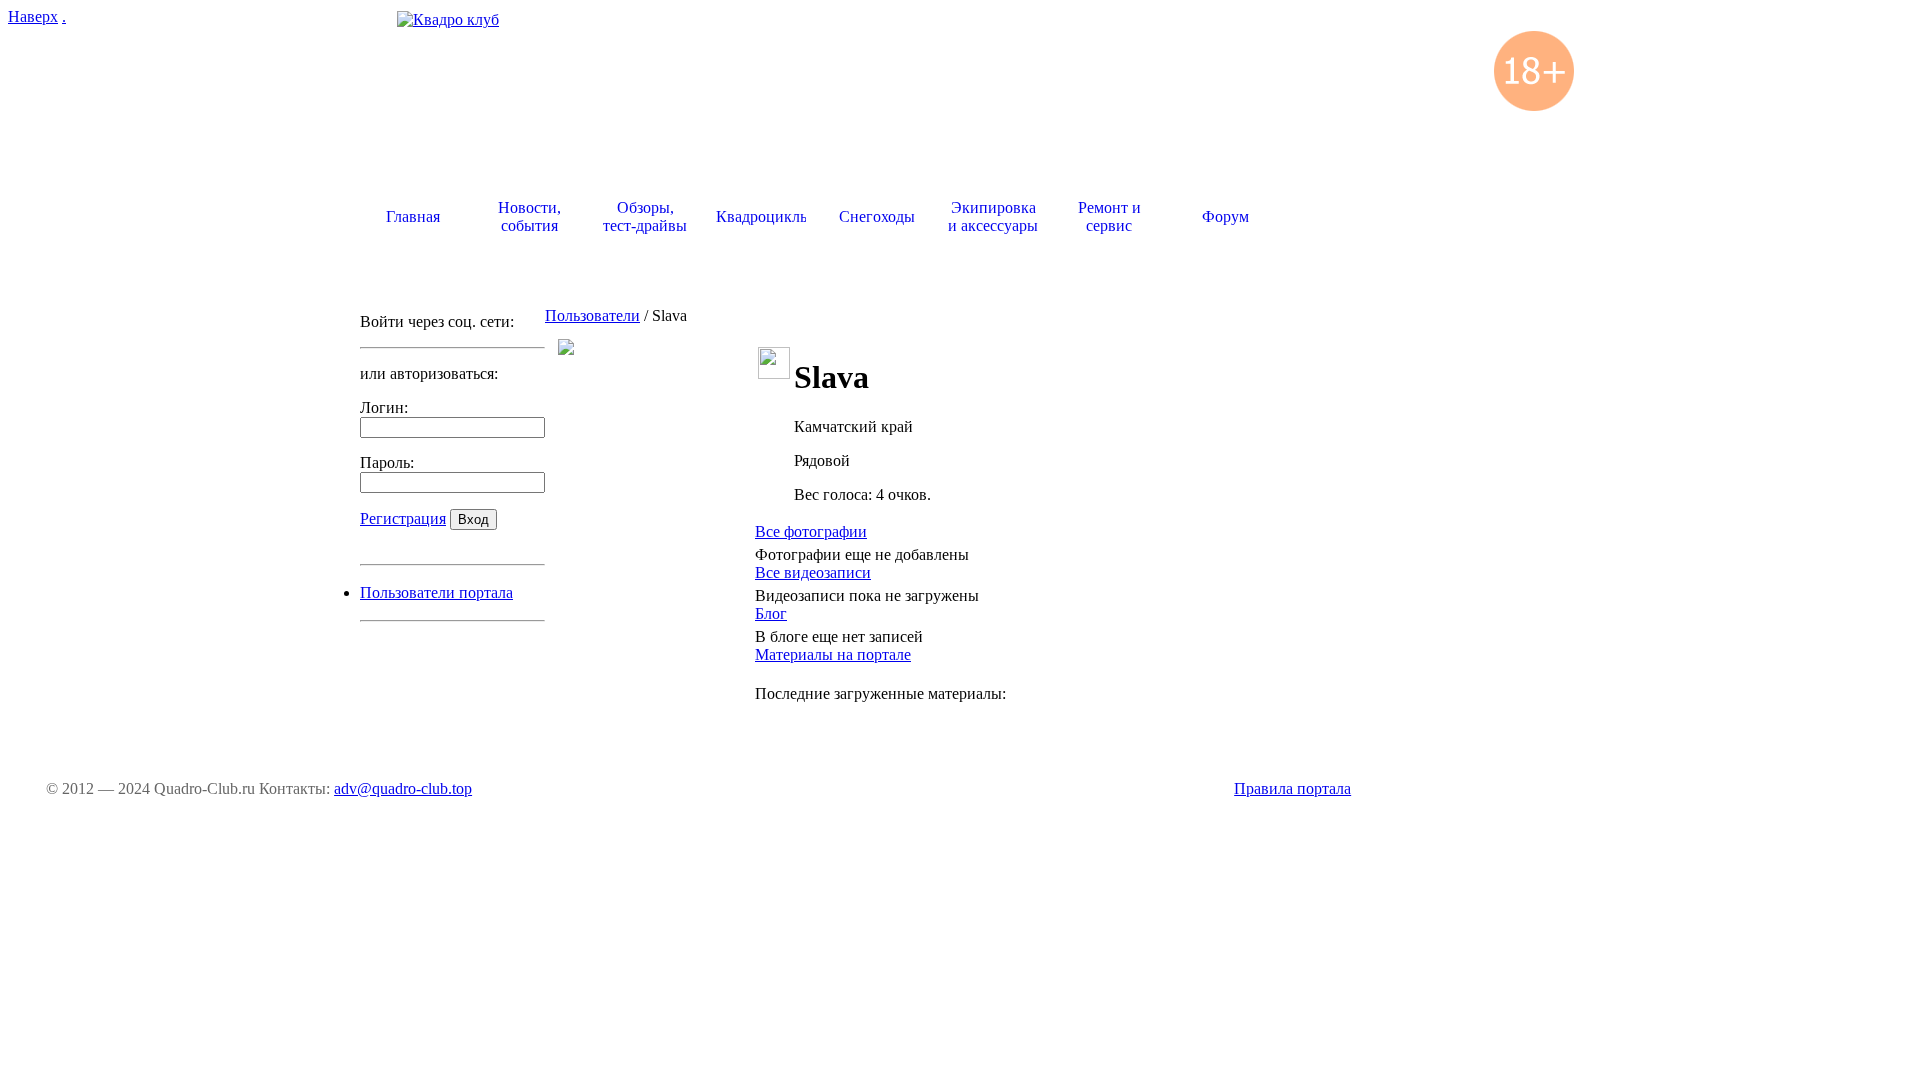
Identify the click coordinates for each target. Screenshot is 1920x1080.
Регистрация (403, 518)
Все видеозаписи (813, 572)
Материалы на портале (833, 654)
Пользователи (592, 315)
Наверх (33, 16)
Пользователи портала (436, 592)
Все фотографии (811, 531)
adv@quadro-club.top (403, 788)
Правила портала (1292, 788)
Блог (771, 613)
